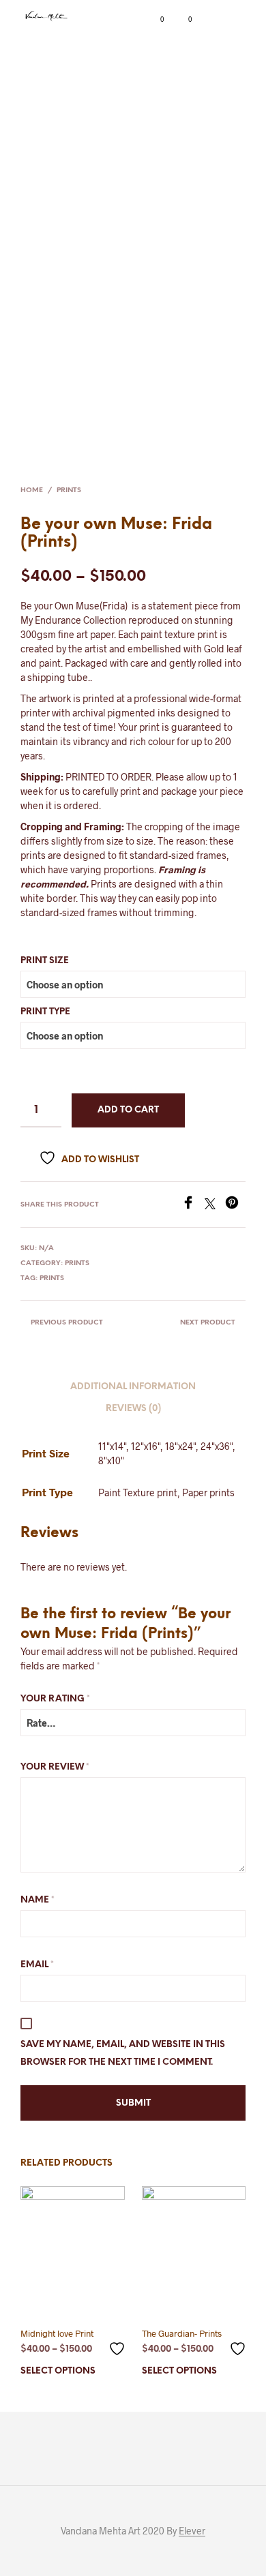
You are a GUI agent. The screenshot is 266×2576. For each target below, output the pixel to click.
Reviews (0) (133, 1409)
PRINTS (69, 490)
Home (32, 490)
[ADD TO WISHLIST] (119, 2343)
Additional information (133, 1387)
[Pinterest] (235, 1205)
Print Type (45, 1012)
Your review (55, 1767)
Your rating (55, 1699)
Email (37, 1965)
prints (52, 1278)
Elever (192, 2531)
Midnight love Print (57, 2333)
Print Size (45, 961)
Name (38, 1900)
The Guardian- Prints (182, 2333)
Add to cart (128, 1110)
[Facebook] (193, 1205)
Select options (58, 2371)
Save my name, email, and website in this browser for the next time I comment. (123, 2054)
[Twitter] (215, 1205)
